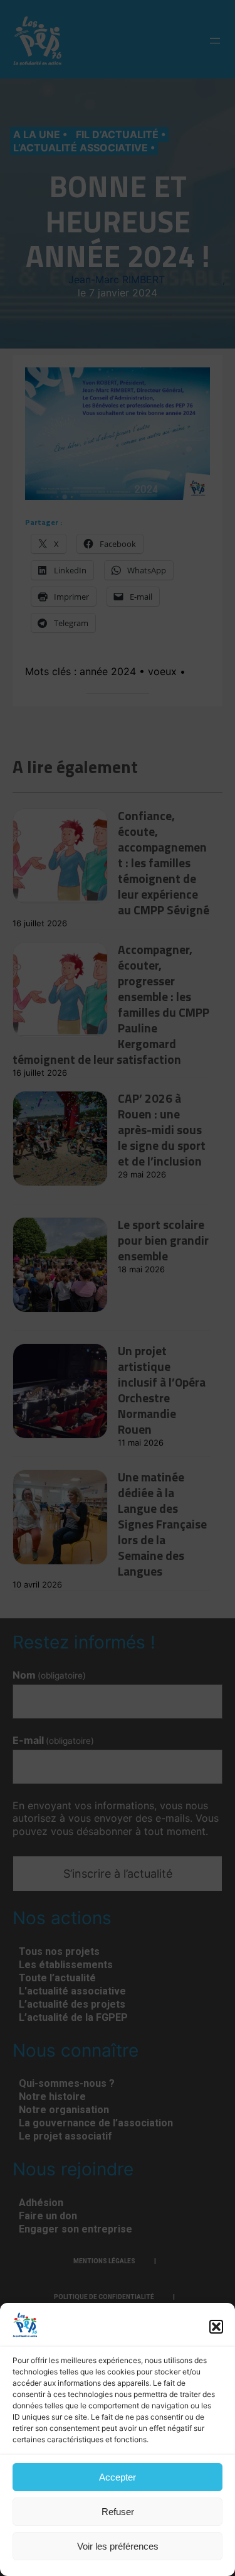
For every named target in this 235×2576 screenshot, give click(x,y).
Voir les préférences (118, 2546)
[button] (216, 2327)
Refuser (118, 2512)
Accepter (118, 2477)
